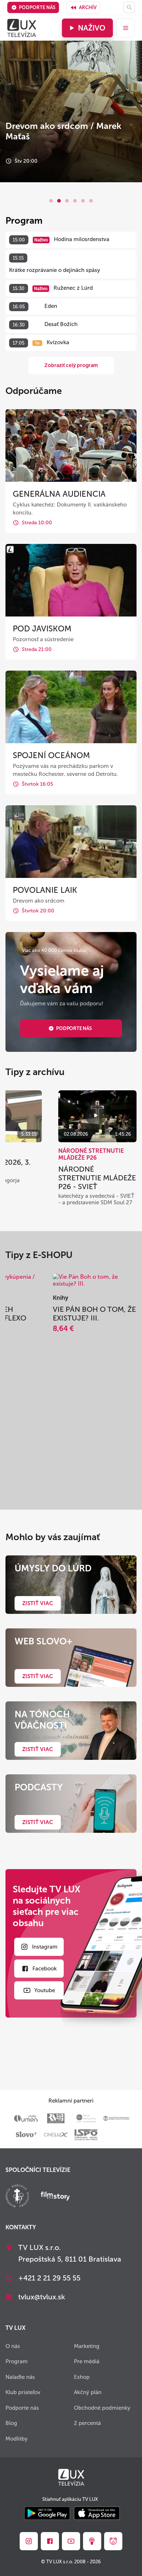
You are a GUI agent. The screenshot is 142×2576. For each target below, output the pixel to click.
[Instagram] (29, 2541)
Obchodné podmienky (102, 2408)
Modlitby (17, 2439)
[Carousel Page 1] (51, 201)
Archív (88, 7)
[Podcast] (92, 2541)
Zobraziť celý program (71, 365)
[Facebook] (50, 2541)
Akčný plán (88, 2392)
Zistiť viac (38, 1603)
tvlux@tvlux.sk (42, 2297)
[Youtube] (71, 2541)
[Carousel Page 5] (83, 201)
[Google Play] (47, 2514)
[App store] (97, 2514)
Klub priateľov (23, 2392)
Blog (11, 2423)
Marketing (87, 2346)
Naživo (92, 28)
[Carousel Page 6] (91, 201)
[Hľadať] (129, 7)
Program (17, 2361)
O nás (13, 2346)
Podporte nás (37, 7)
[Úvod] (22, 28)
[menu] (126, 28)
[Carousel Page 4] (75, 201)
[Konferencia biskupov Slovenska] (17, 2197)
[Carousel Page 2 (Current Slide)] (59, 201)
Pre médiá (87, 2361)
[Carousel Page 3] (67, 201)
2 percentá (87, 2423)
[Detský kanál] (113, 2541)
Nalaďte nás (20, 2377)
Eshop (82, 2377)
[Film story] (55, 2197)
